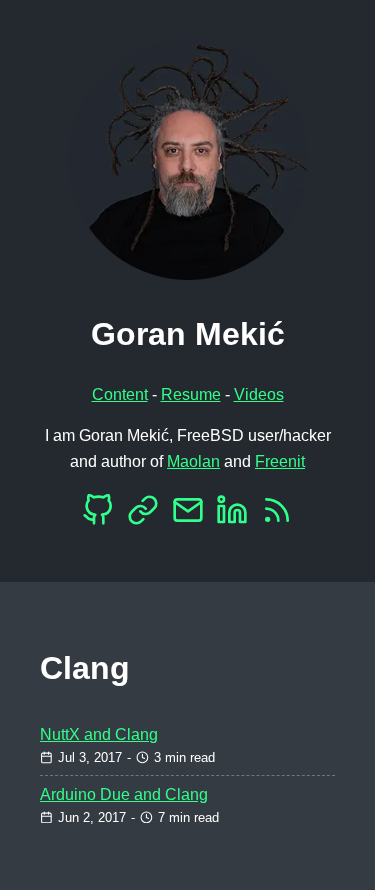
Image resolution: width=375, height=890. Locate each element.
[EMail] (188, 515)
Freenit (280, 461)
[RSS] (277, 515)
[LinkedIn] (232, 515)
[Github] (98, 515)
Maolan (193, 461)
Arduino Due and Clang (124, 794)
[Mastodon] (143, 515)
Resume (191, 394)
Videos (259, 394)
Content (120, 394)
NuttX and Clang (99, 734)
